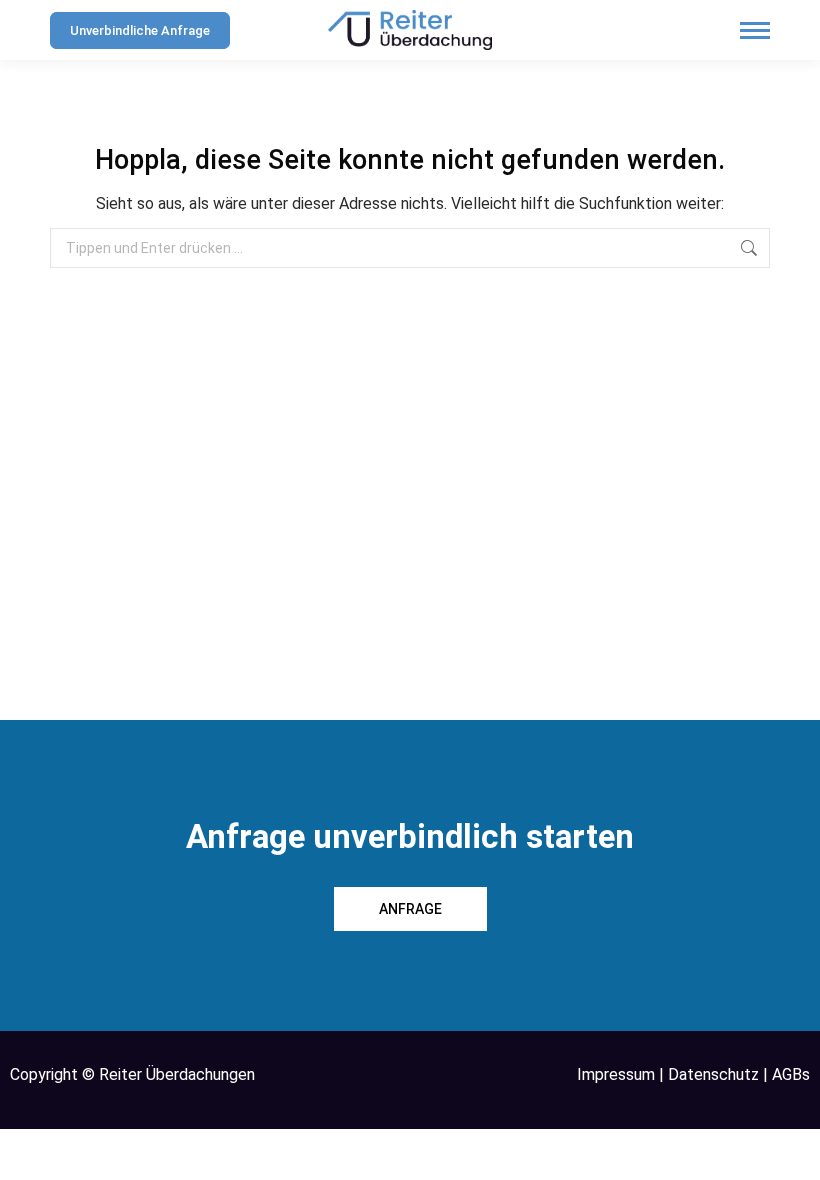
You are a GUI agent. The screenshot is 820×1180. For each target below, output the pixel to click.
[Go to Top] (790, 1150)
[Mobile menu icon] (755, 30)
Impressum (616, 1074)
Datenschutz (713, 1074)
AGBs (791, 1074)
